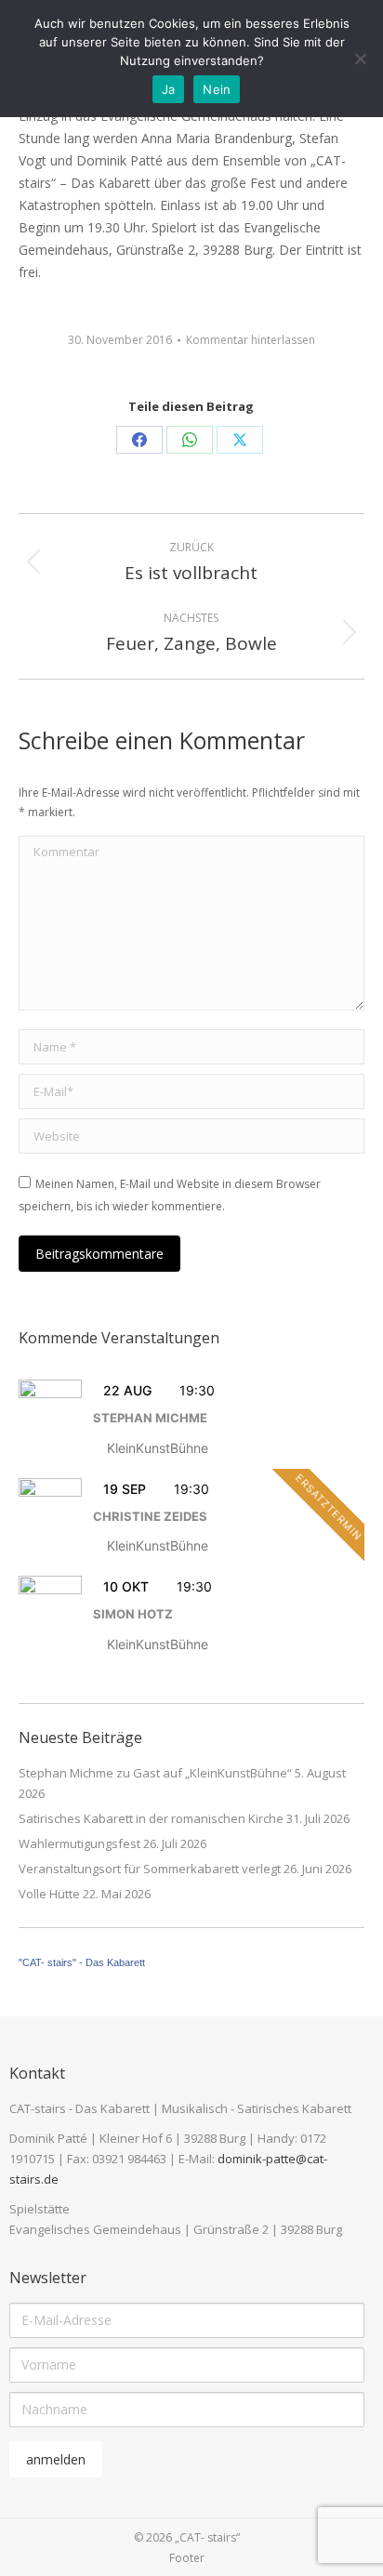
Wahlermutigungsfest (79, 1843)
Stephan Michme (150, 1418)
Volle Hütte (49, 1894)
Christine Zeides (150, 1516)
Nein (217, 89)
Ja (169, 89)
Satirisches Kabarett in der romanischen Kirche (151, 1818)
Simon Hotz (133, 1614)
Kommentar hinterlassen (251, 340)
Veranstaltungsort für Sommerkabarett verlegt (150, 1869)
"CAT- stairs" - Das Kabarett (82, 1962)
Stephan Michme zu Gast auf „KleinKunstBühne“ (155, 1773)
